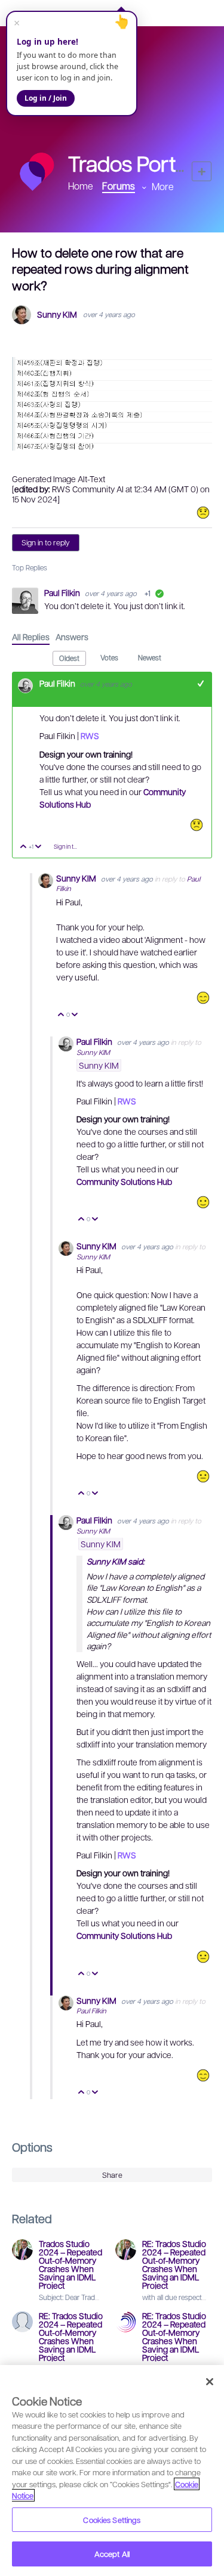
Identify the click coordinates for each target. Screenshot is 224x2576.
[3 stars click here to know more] (203, 1476)
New (202, 171)
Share (112, 2175)
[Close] (210, 2382)
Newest (150, 657)
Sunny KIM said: (116, 1561)
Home (81, 186)
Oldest (69, 658)
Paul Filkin (63, 592)
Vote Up (24, 847)
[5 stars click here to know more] (203, 998)
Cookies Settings (112, 2520)
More (163, 186)
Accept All (112, 2554)
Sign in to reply (46, 542)
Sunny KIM (57, 314)
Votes (109, 657)
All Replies (31, 637)
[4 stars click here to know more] (203, 1202)
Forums (119, 186)
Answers (72, 637)
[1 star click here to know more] (197, 825)
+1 (201, 683)
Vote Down (39, 847)
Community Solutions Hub (124, 1181)
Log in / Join (46, 98)
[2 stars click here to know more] (203, 513)
